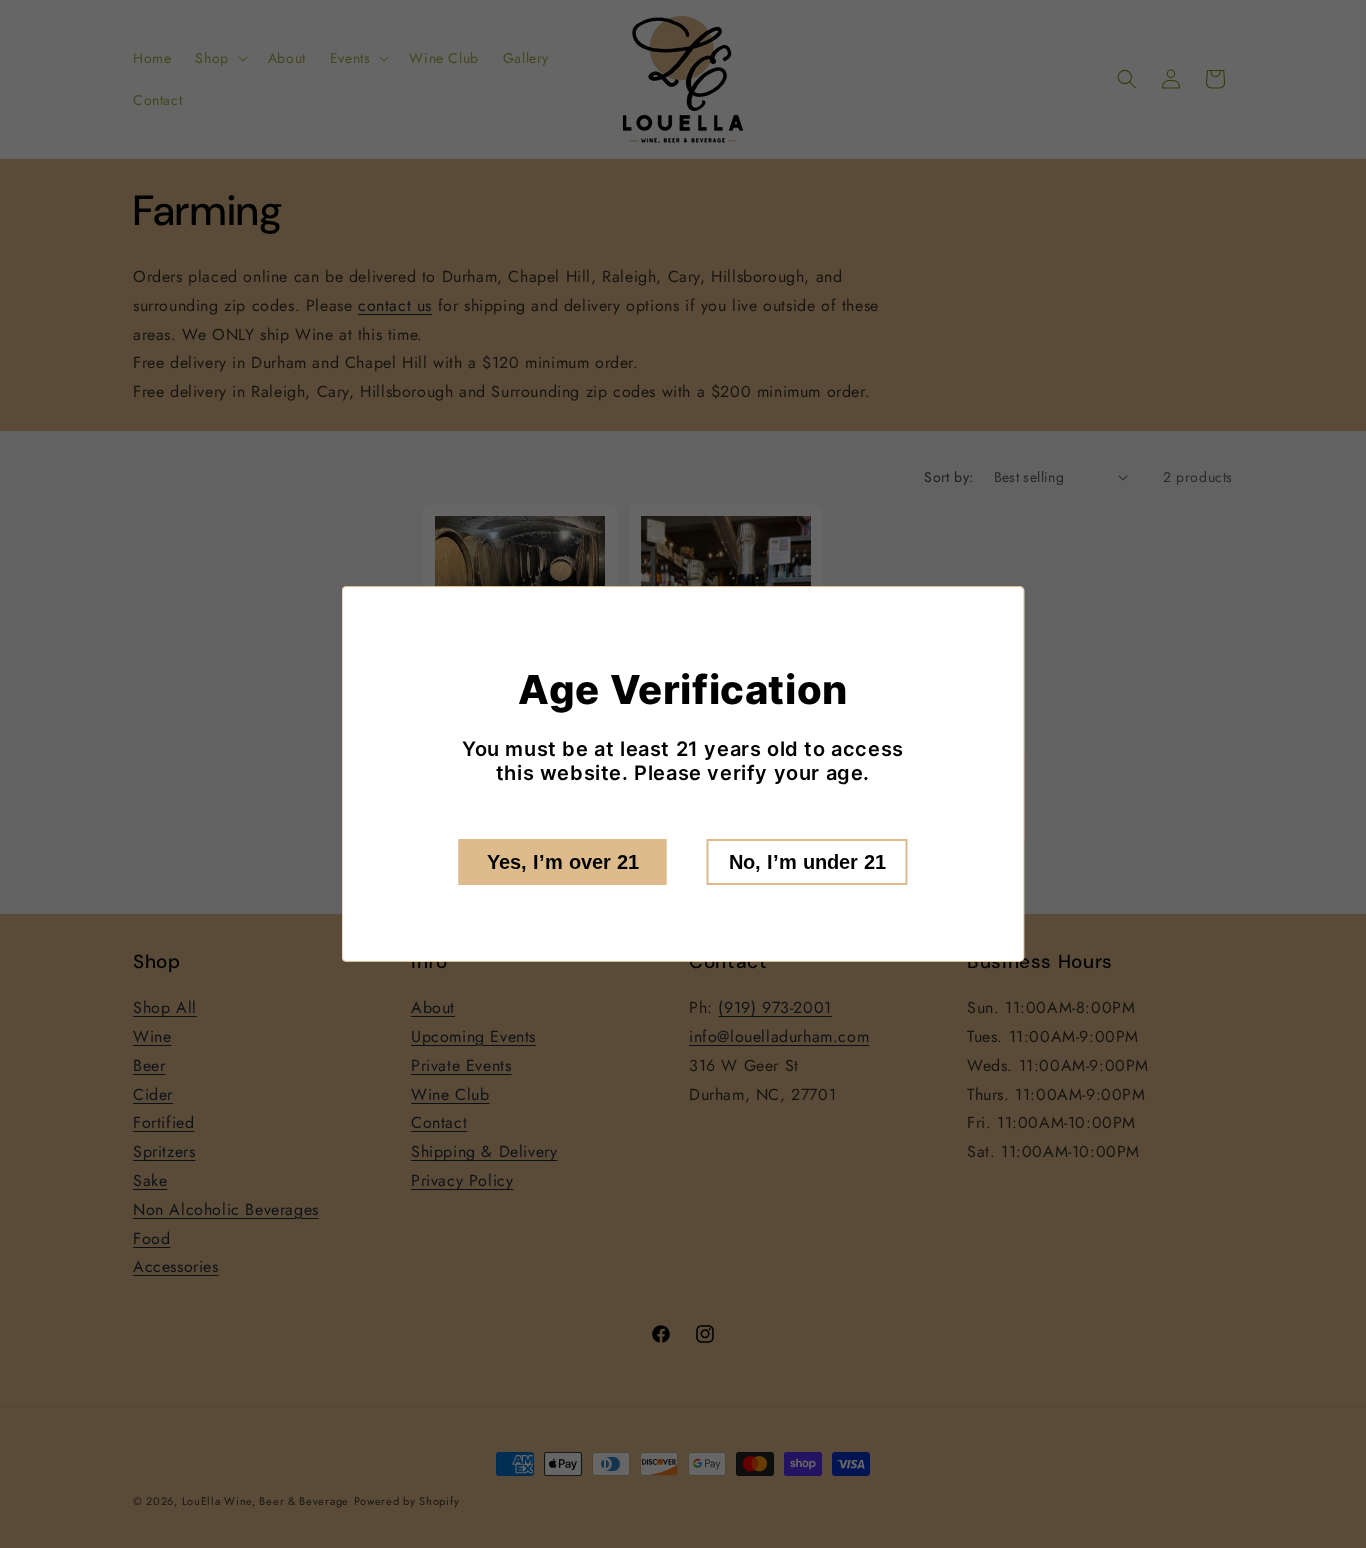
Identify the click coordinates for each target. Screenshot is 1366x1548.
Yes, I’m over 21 (563, 862)
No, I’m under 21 (807, 862)
